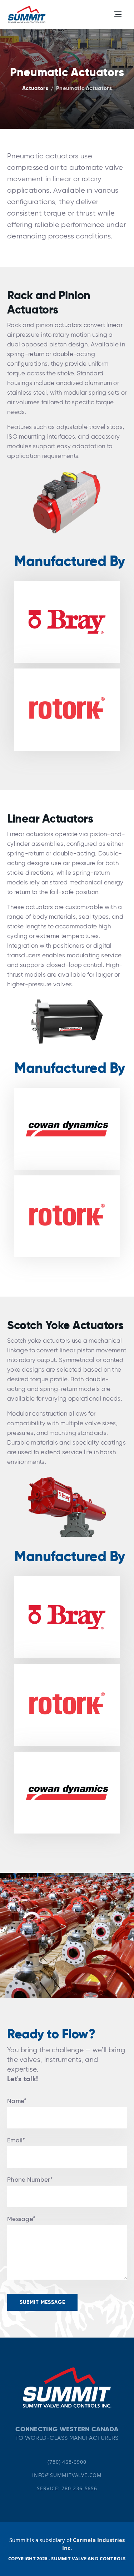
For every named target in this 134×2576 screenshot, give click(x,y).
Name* (17, 2101)
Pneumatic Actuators (84, 88)
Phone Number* (30, 2180)
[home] (27, 14)
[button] (118, 14)
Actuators (35, 88)
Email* (16, 2140)
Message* (21, 2219)
